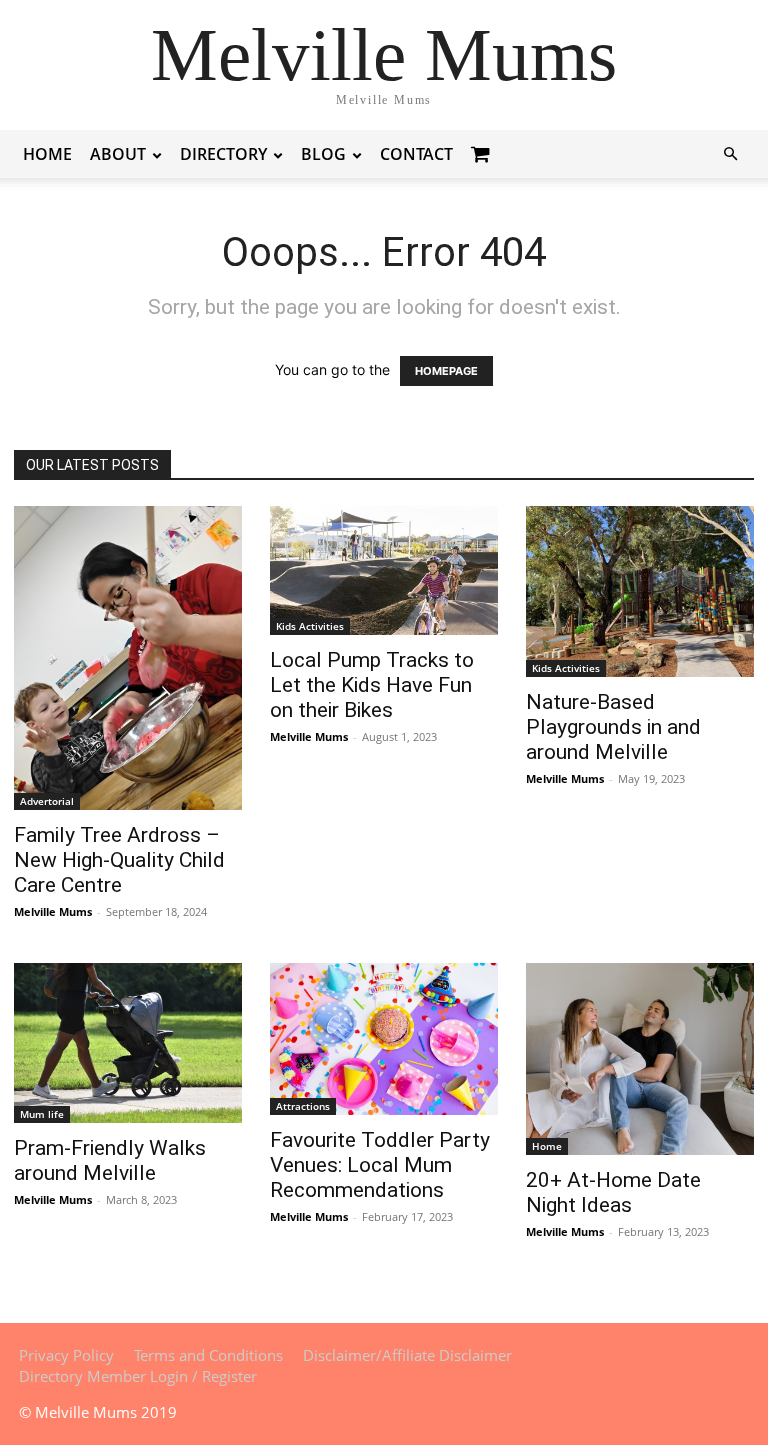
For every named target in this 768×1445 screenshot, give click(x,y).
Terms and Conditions (208, 1355)
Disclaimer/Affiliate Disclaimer (407, 1355)
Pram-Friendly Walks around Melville (110, 1160)
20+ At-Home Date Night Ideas (613, 1192)
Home (47, 154)
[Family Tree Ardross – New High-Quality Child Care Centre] (128, 658)
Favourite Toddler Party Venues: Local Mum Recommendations (380, 1165)
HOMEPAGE (446, 371)
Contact (416, 154)
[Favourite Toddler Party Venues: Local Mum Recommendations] (384, 1039)
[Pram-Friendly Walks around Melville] (128, 1043)
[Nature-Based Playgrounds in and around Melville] (640, 591)
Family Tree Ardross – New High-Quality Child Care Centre (119, 860)
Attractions (303, 1106)
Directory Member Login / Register (138, 1376)
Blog (323, 154)
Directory (223, 154)
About (118, 154)
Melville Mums (53, 911)
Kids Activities (310, 626)
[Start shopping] (483, 153)
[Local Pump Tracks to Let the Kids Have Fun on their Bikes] (384, 570)
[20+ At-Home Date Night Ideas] (640, 1059)
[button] (730, 154)
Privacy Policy (66, 1355)
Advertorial (47, 801)
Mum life (42, 1114)
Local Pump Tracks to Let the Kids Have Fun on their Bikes (372, 685)
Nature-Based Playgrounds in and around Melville (613, 727)
